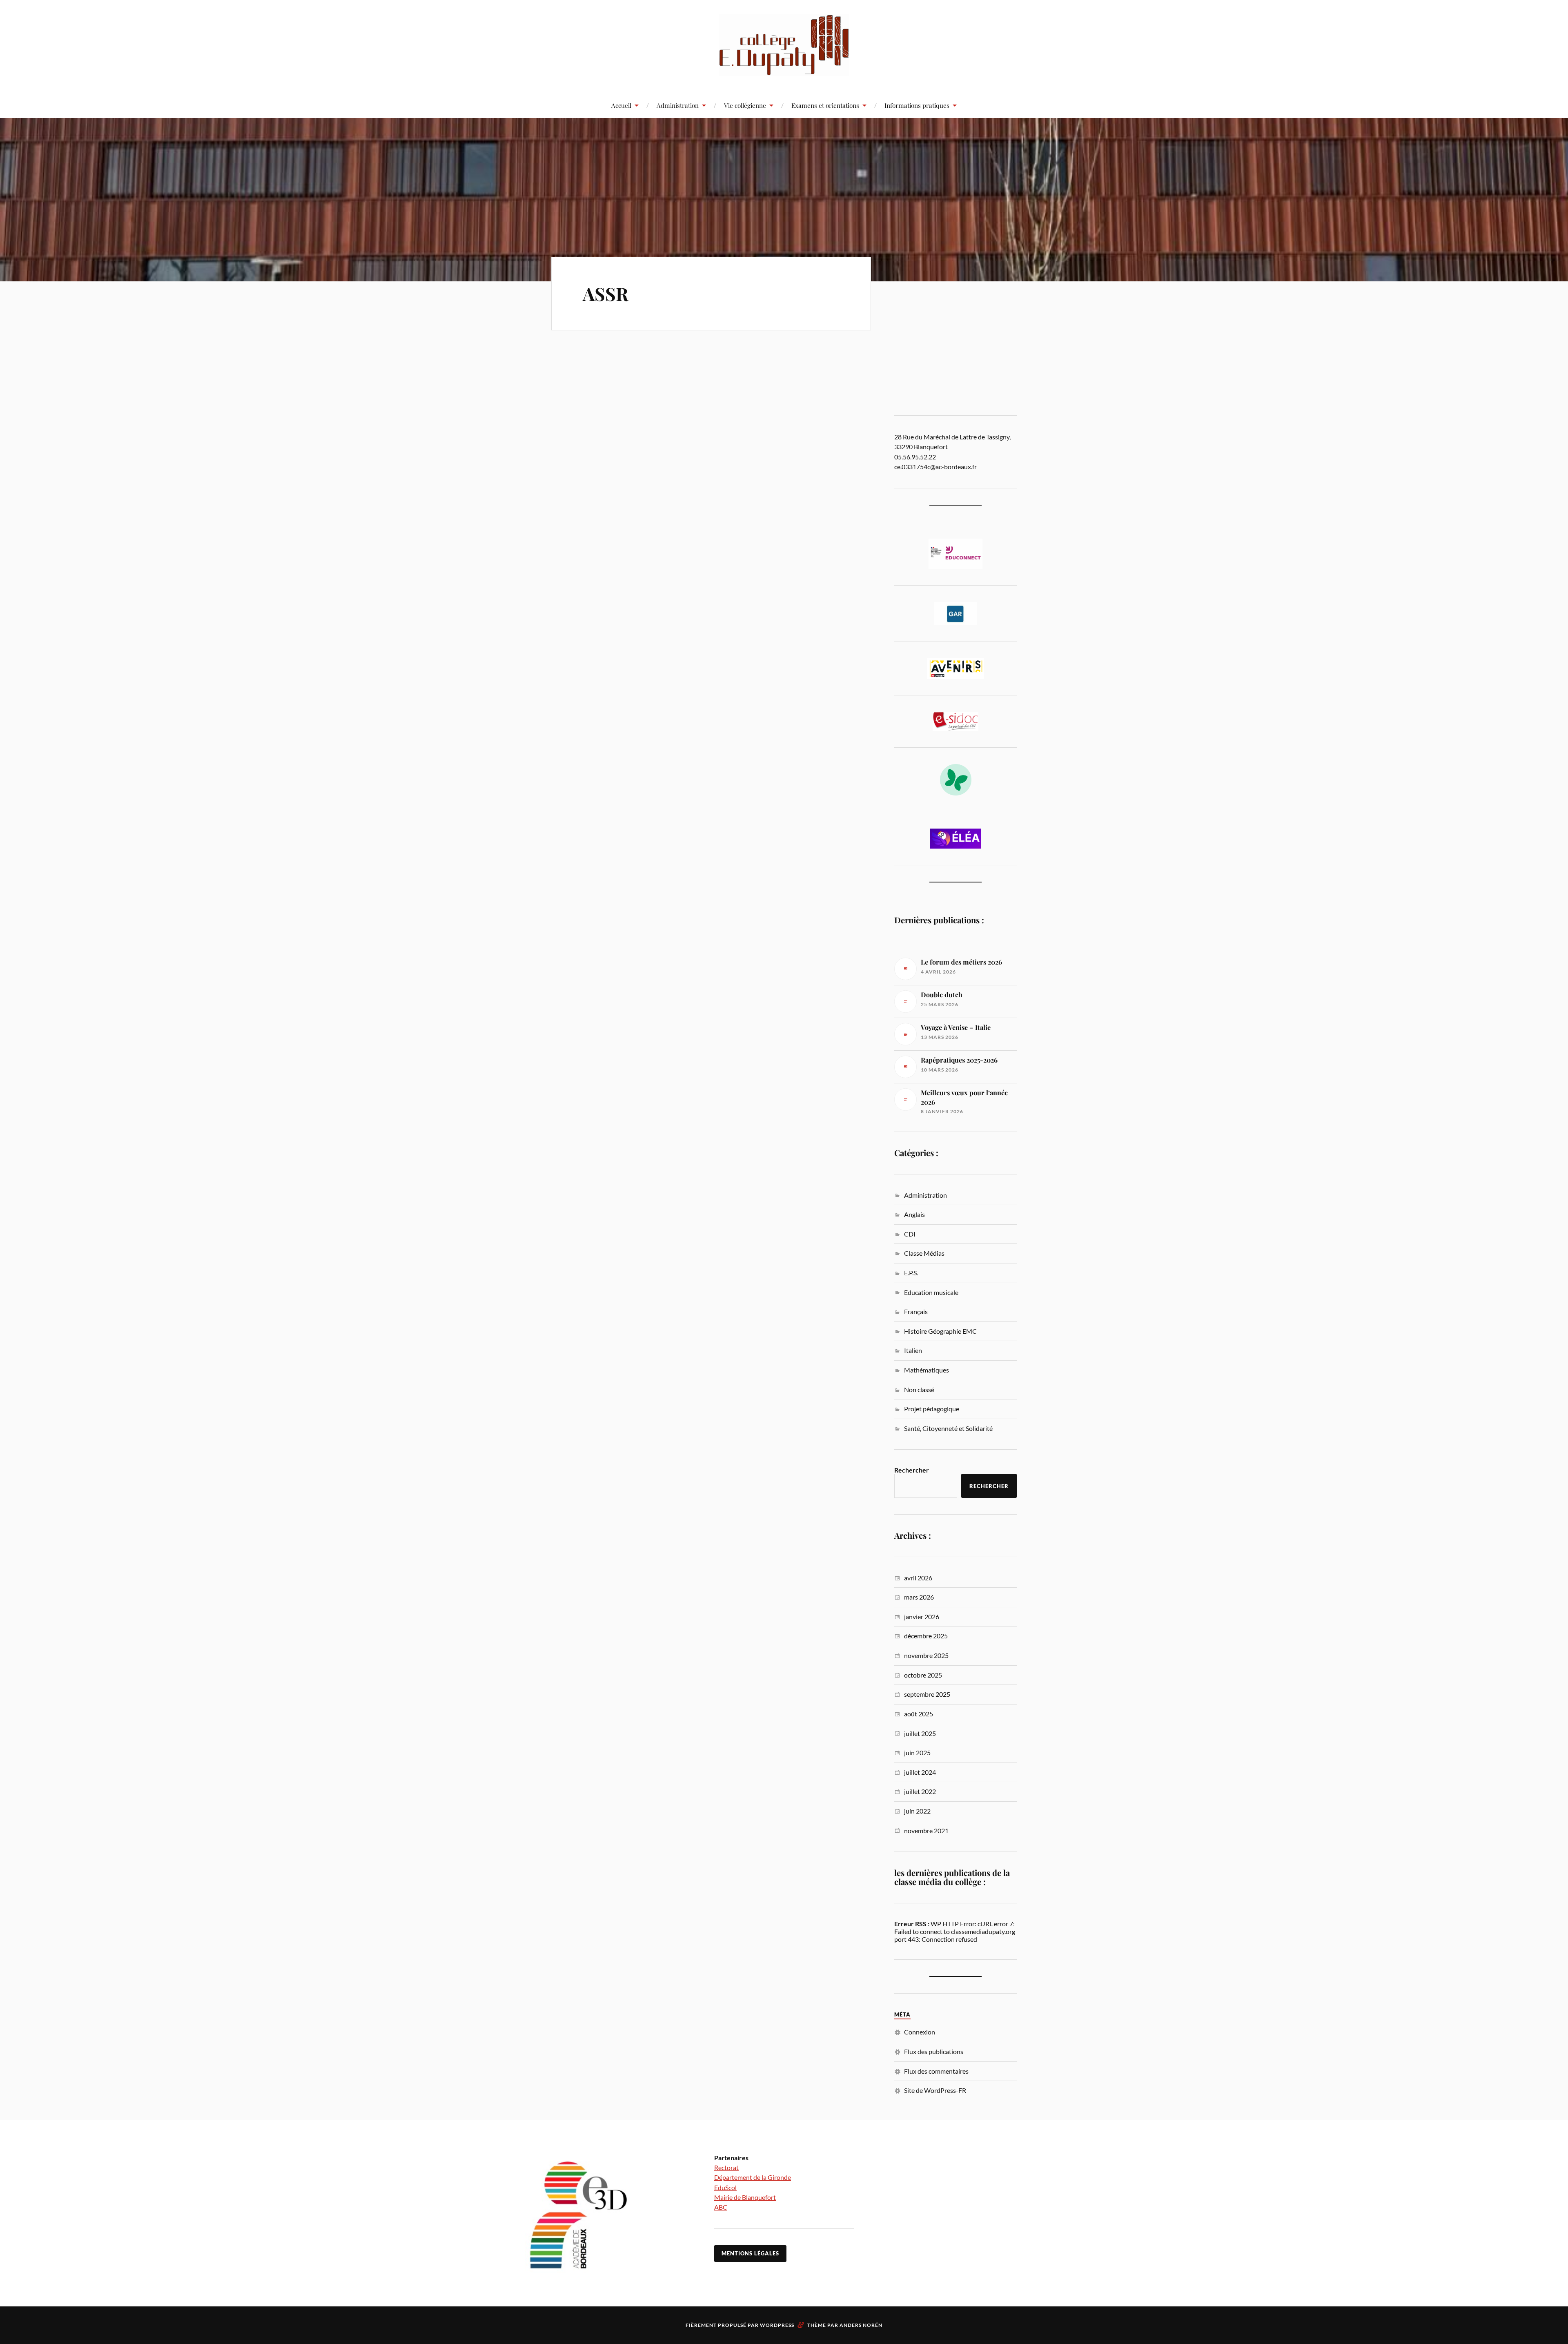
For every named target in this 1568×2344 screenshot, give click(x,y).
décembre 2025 (926, 1636)
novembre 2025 (926, 1655)
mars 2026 (919, 1597)
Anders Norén (861, 2325)
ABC (721, 2207)
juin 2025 (917, 1752)
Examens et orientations (825, 105)
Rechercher (912, 1470)
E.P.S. (911, 1273)
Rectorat (726, 2167)
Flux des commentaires (936, 2071)
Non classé (919, 1389)
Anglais (914, 1214)
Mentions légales (750, 2253)
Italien (913, 1350)
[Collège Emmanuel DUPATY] (784, 45)
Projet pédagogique (932, 1409)
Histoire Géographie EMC (940, 1331)
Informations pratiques (917, 105)
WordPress (777, 2325)
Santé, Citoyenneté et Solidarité (948, 1428)
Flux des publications (934, 2051)
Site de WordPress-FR (935, 2090)
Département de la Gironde (753, 2177)
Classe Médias (924, 1253)
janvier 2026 (922, 1617)
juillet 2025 (920, 1733)
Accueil (621, 105)
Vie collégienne (745, 105)
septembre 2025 (927, 1694)
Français (916, 1311)
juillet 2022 (920, 1791)
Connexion (920, 2032)
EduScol (725, 2187)
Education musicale (931, 1292)
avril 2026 (918, 1578)
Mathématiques (927, 1370)
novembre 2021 (926, 1830)
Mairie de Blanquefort (745, 2197)
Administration (678, 105)
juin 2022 (917, 1811)
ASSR (606, 293)
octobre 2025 (923, 1675)
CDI (910, 1234)
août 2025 (919, 1714)
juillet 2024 (920, 1772)
